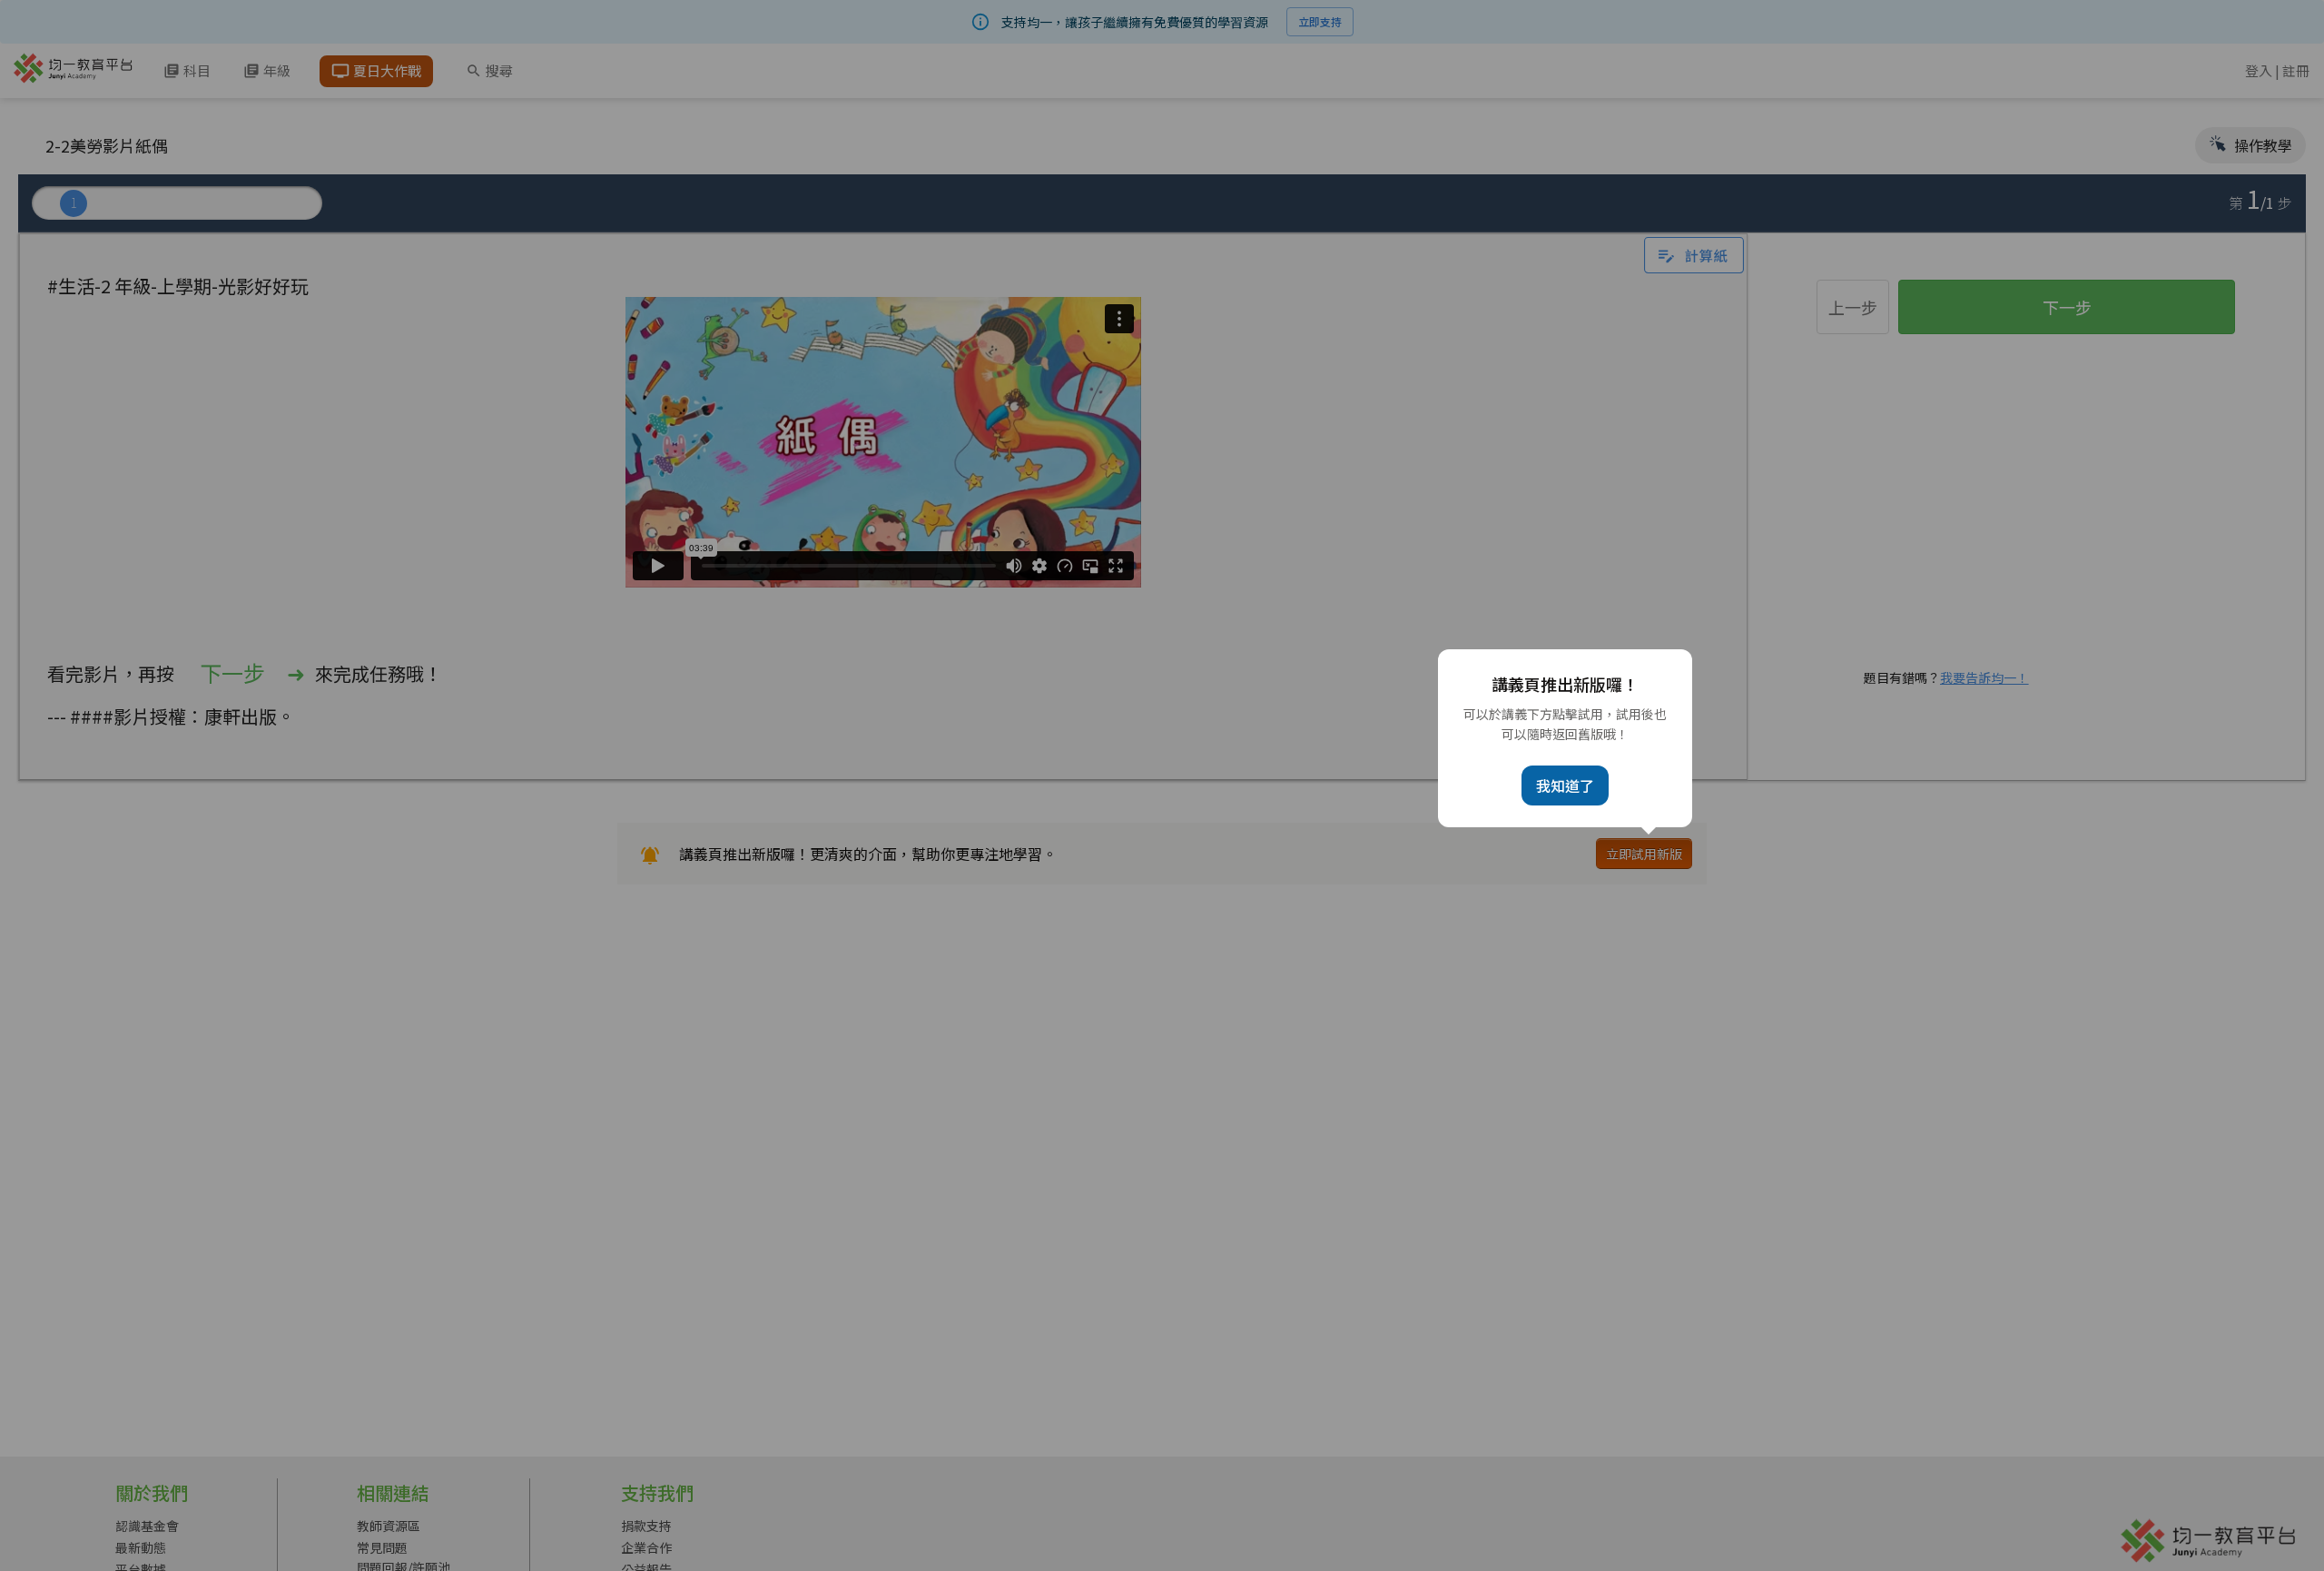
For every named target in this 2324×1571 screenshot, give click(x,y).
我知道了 (1565, 785)
